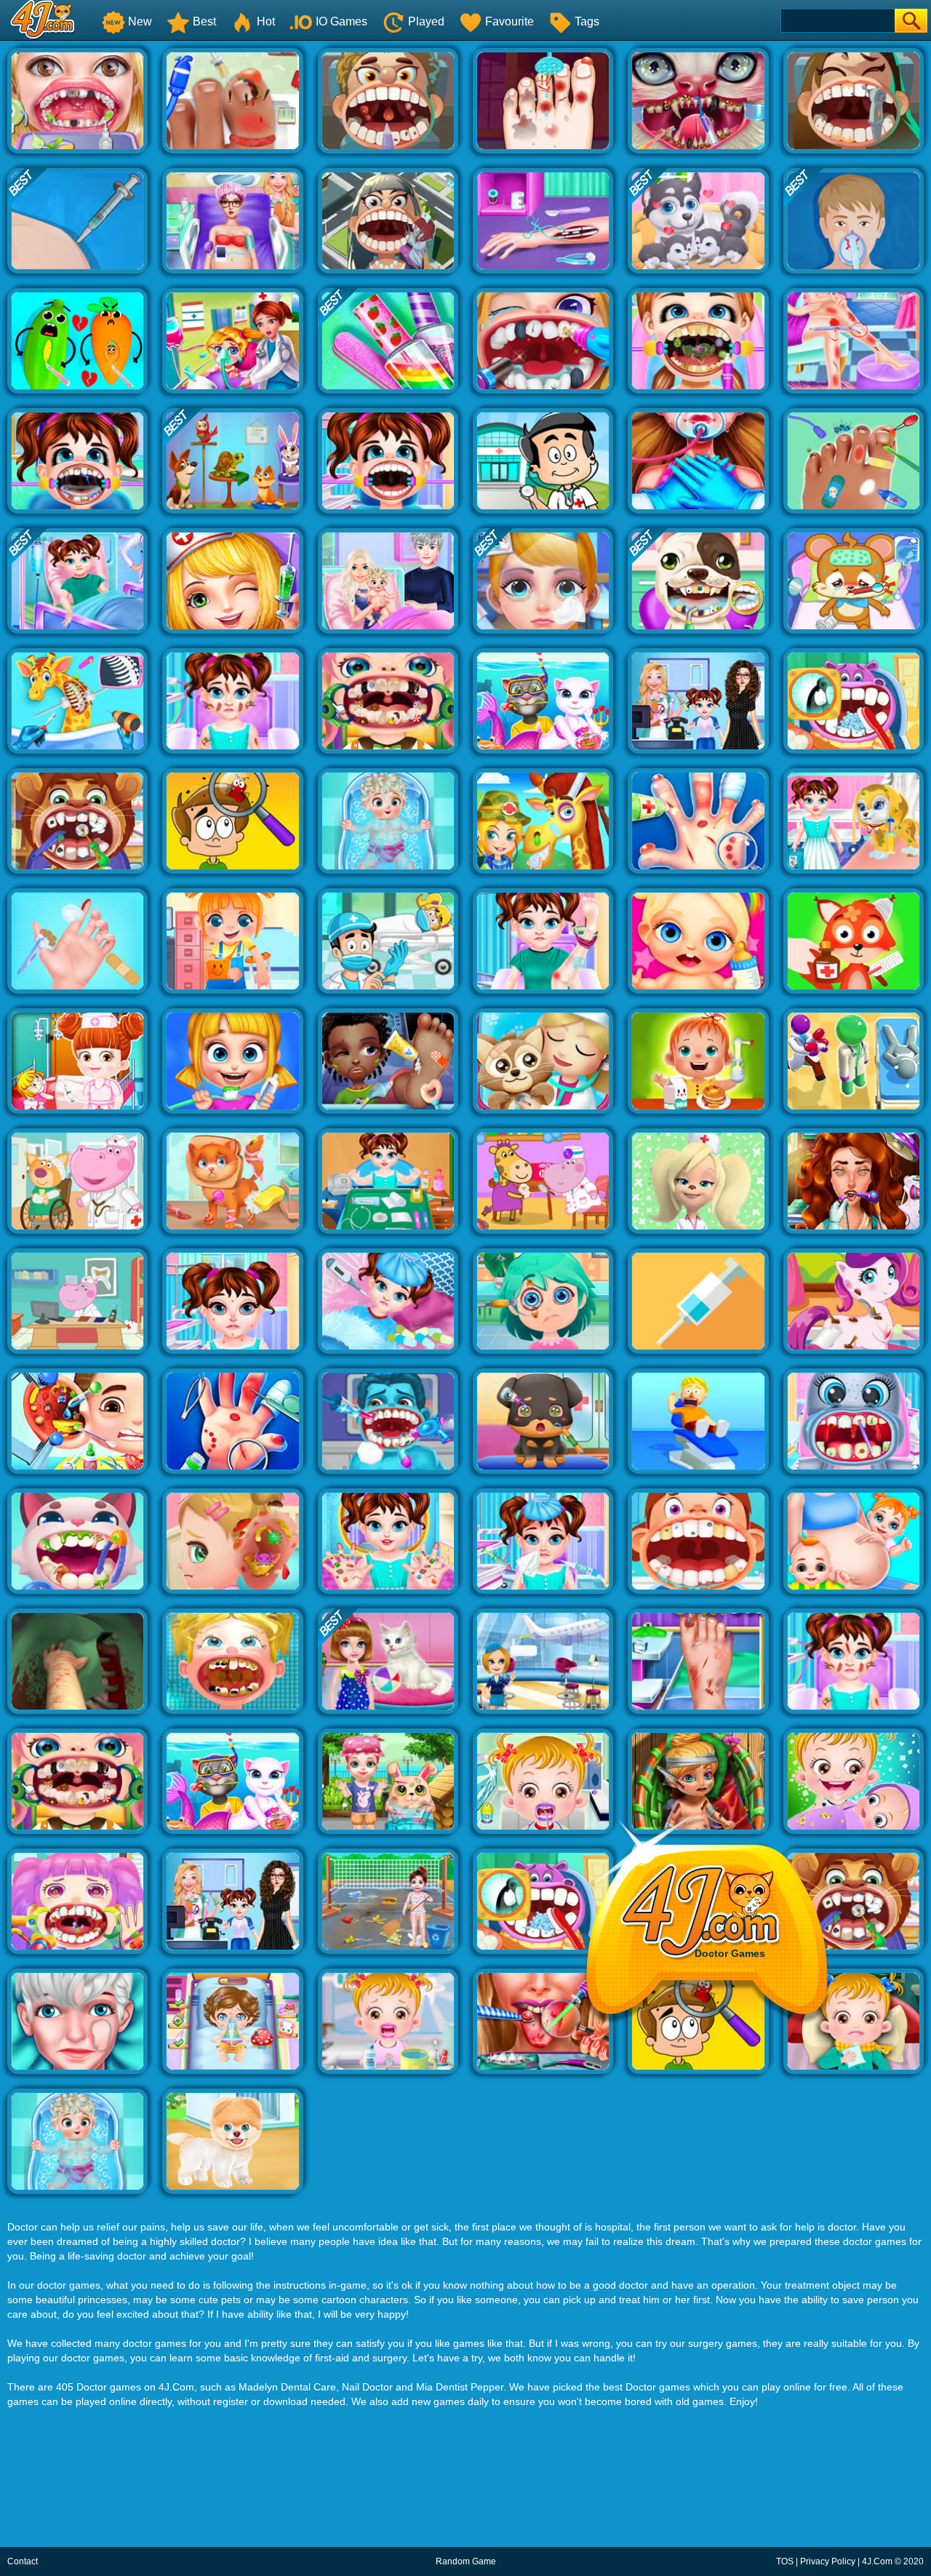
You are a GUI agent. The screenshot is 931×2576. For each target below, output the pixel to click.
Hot (266, 21)
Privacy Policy (828, 2561)
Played (426, 21)
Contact (23, 2561)
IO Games (341, 21)
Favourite (510, 21)
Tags (587, 21)
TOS (785, 2561)
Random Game (466, 2561)
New (140, 21)
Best (204, 21)
